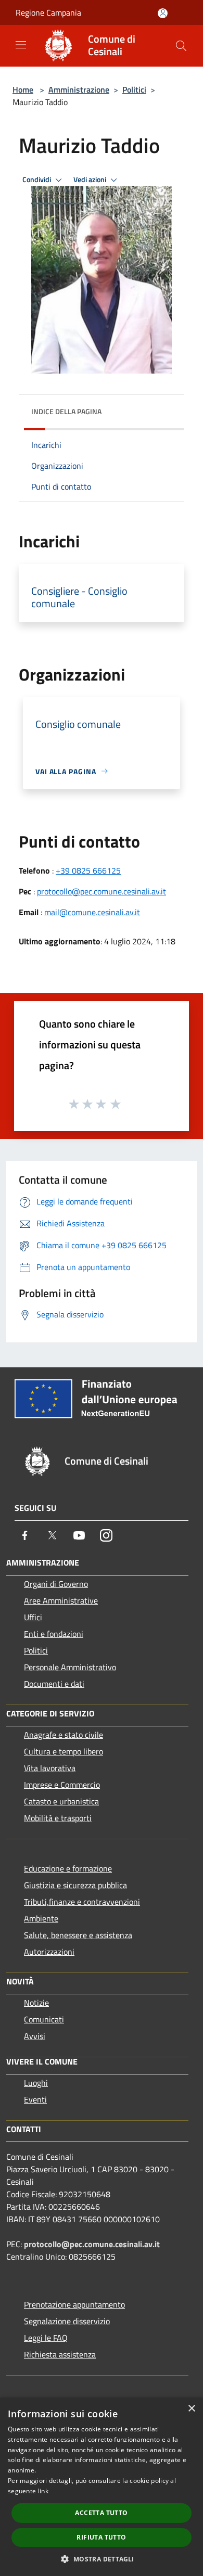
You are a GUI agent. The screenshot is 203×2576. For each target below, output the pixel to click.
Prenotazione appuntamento (74, 2304)
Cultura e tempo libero (64, 1751)
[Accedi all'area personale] (163, 13)
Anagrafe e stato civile (64, 1735)
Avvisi (35, 2036)
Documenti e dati (54, 1684)
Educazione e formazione (68, 1868)
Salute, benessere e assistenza (78, 1935)
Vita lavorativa (50, 1768)
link (43, 2491)
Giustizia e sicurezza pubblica (75, 1885)
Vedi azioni (91, 180)
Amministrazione (79, 89)
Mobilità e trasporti (58, 1818)
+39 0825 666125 (88, 870)
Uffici (33, 1617)
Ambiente (41, 1918)
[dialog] (102, 2487)
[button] (101, 2559)
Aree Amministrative (61, 1600)
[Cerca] (181, 46)
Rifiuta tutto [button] (101, 2537)
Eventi (35, 2099)
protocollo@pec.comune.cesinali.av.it (102, 891)
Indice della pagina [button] (66, 411)
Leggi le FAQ (46, 2338)
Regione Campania (48, 12)
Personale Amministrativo (70, 1667)
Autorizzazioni (49, 1952)
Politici (134, 89)
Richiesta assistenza (60, 2354)
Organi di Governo (56, 1584)
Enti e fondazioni (54, 1634)
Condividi (37, 180)
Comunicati (44, 2019)
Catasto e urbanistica (61, 1801)
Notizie (36, 2003)
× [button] (191, 2409)
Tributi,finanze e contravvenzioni (82, 1902)
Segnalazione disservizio (67, 2321)
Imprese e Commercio (62, 1785)
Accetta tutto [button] (101, 2513)
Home (23, 89)
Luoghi (36, 2083)
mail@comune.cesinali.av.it (92, 912)
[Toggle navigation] (21, 45)
